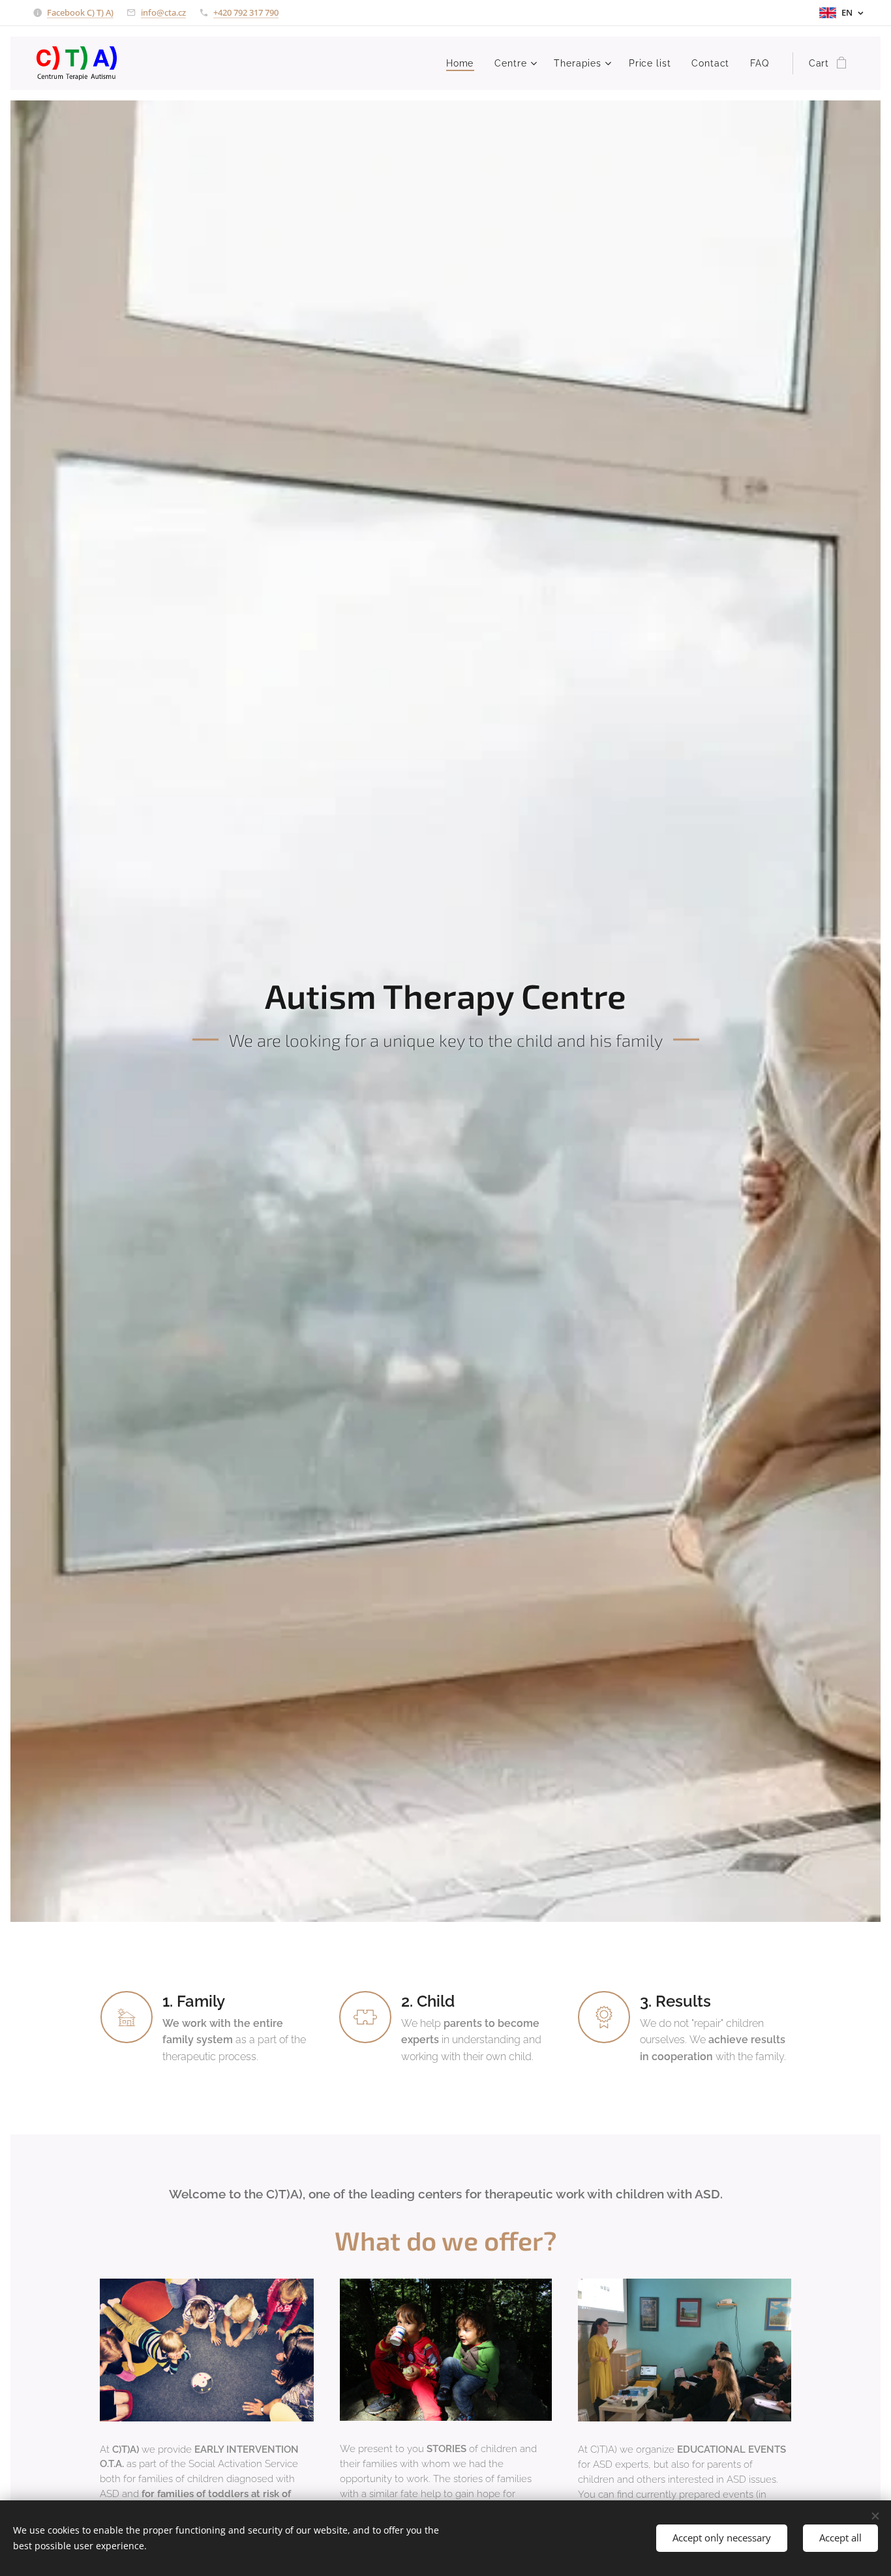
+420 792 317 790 (246, 12)
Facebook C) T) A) (80, 12)
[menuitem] (463, 63)
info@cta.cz (163, 12)
